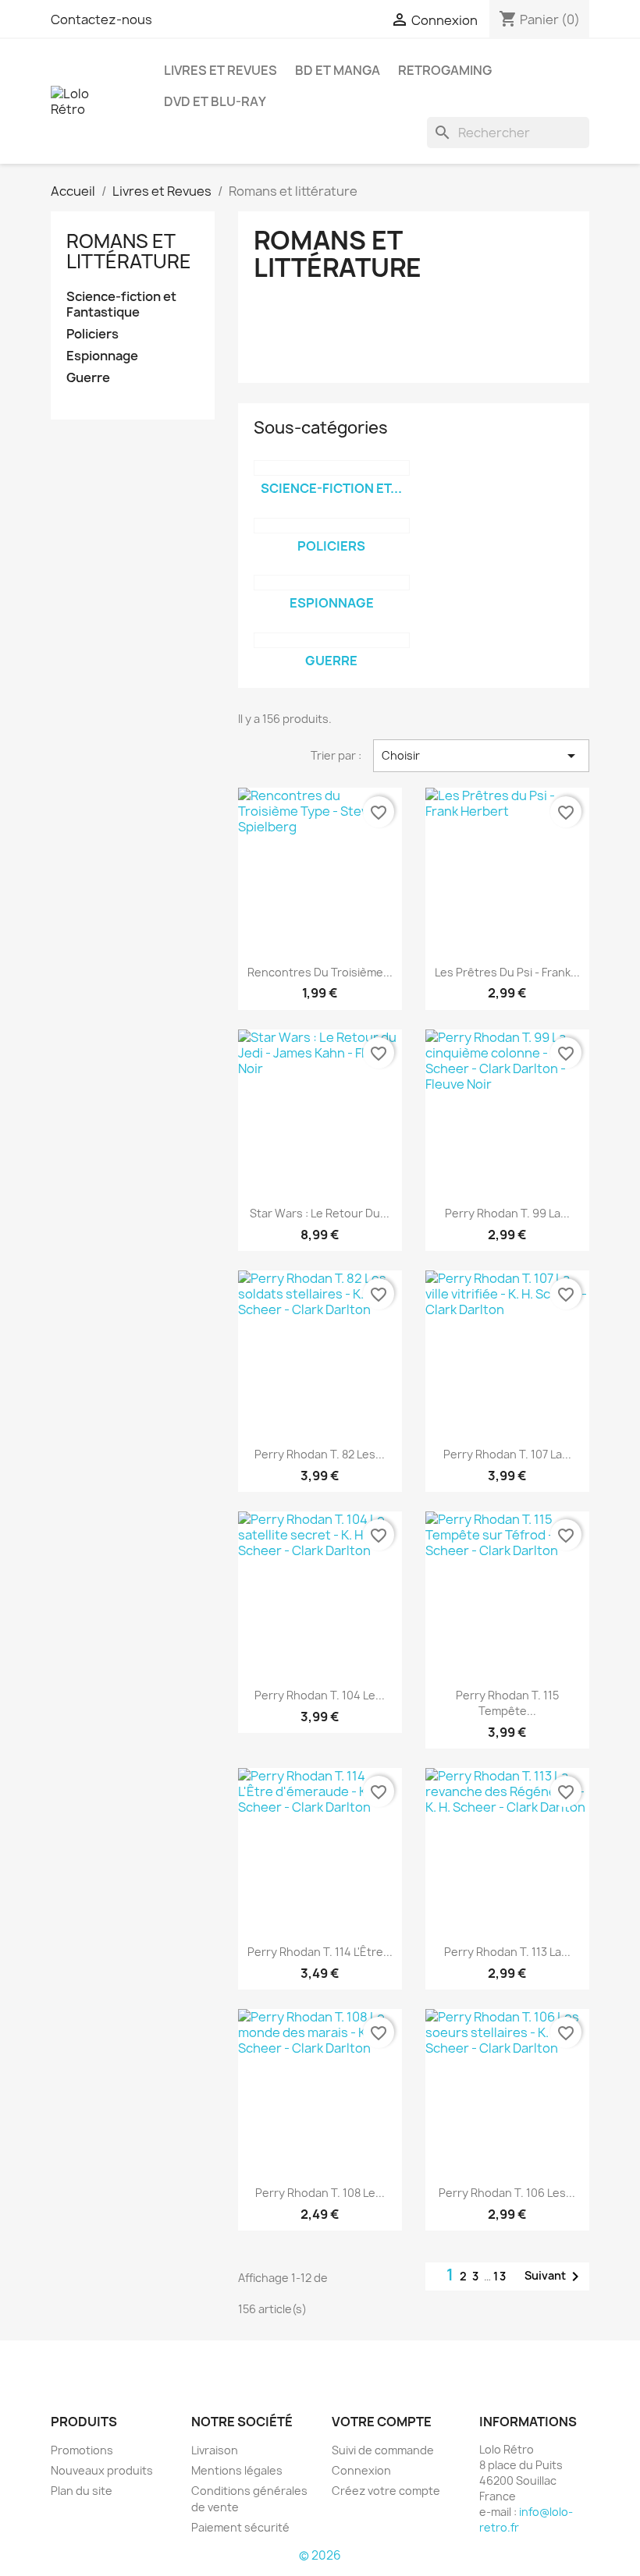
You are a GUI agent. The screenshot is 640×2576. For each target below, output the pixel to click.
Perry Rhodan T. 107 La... (507, 1454)
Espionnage (102, 356)
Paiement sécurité (240, 2527)
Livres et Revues (220, 70)
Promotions (82, 2450)
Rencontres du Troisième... (320, 972)
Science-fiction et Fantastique (121, 305)
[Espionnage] (332, 583)
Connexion (361, 2470)
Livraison (215, 2450)
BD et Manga (338, 70)
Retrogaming (445, 70)
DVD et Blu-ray (215, 101)
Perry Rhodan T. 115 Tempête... (507, 1703)
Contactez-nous (101, 19)
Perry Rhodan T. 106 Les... (507, 2193)
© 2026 (320, 2555)
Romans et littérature (129, 251)
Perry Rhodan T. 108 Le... (320, 2193)
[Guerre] (332, 640)
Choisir (481, 756)
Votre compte (382, 2422)
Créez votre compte (386, 2491)
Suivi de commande (383, 2450)
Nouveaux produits (102, 2470)
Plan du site (82, 2491)
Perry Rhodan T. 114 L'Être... (320, 1952)
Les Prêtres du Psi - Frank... (507, 972)
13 (500, 2276)
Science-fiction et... (331, 488)
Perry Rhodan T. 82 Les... (320, 1454)
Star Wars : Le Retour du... (320, 1213)
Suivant (555, 2277)
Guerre (88, 378)
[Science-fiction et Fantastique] (332, 468)
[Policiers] (332, 526)
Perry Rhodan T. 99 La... (507, 1213)
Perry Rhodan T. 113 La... (507, 1952)
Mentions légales (237, 2470)
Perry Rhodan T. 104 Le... (320, 1695)
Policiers (92, 334)
